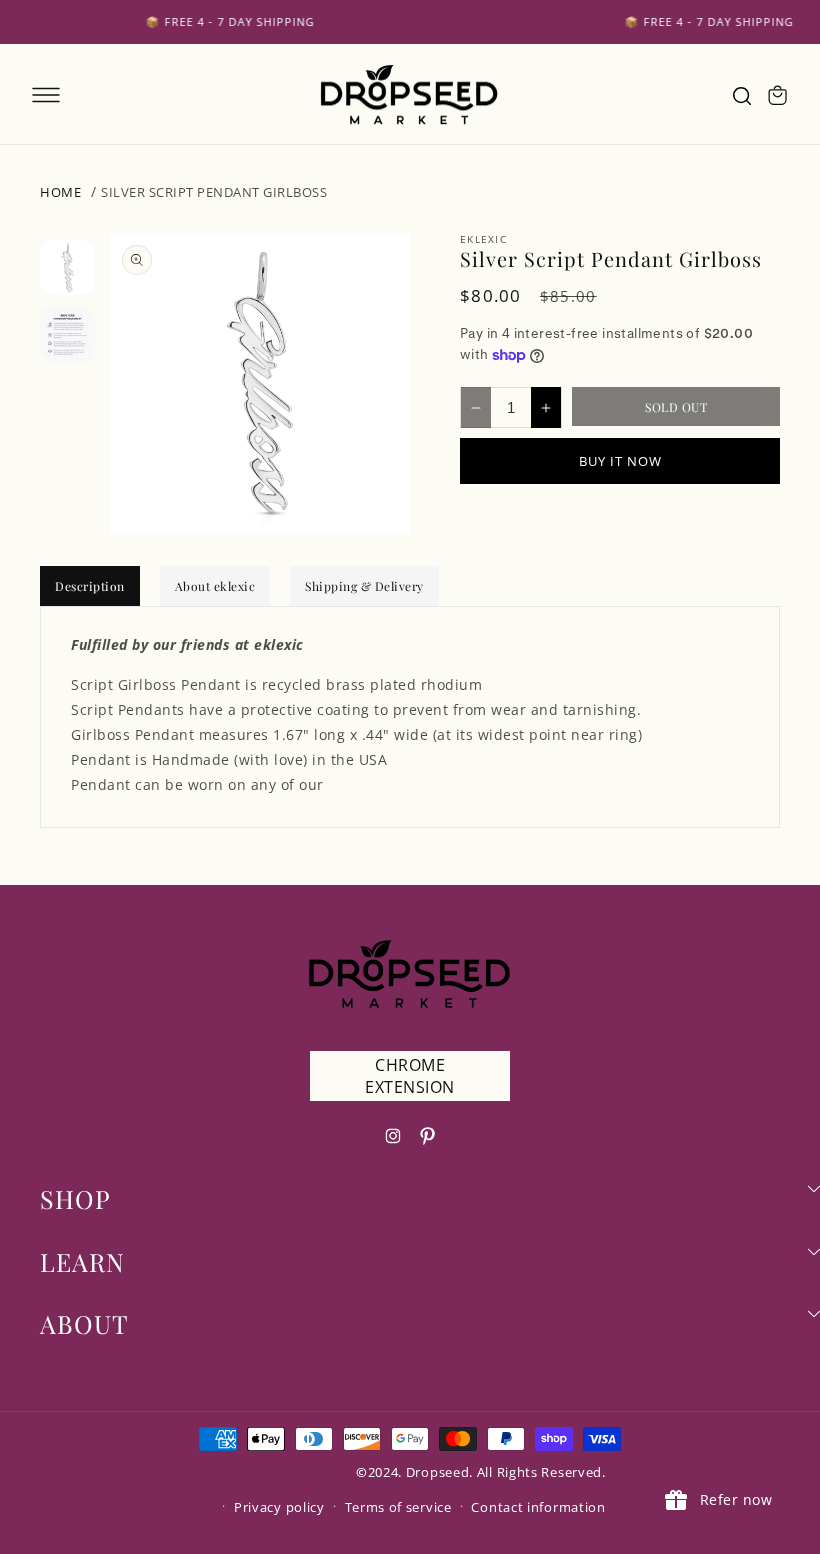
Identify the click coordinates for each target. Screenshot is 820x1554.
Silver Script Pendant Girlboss (214, 192)
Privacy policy (279, 1507)
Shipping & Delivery (364, 586)
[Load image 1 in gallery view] (67, 267)
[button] (46, 95)
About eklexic (215, 586)
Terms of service (398, 1507)
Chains (352, 784)
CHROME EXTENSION (410, 1076)
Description (90, 586)
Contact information (538, 1507)
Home (60, 192)
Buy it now (620, 461)
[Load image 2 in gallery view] (67, 334)
